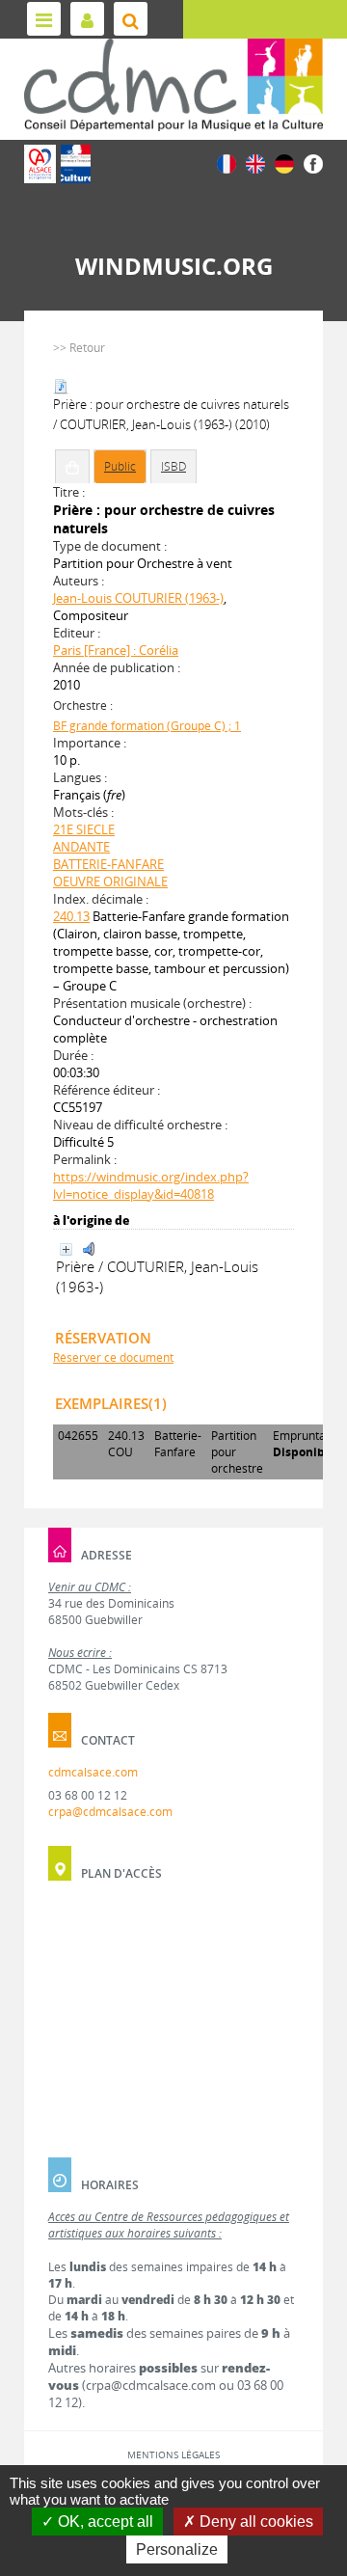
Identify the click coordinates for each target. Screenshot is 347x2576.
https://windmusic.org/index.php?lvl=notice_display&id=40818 (151, 1185)
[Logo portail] (173, 85)
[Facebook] (313, 163)
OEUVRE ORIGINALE (110, 881)
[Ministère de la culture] (76, 164)
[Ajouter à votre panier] (72, 467)
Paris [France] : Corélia (116, 650)
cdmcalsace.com (93, 1772)
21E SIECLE (84, 829)
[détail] (66, 1249)
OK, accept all (104, 2522)
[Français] (227, 163)
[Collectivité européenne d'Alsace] (40, 164)
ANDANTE (81, 847)
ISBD (173, 466)
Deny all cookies (254, 2522)
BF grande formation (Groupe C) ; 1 (147, 726)
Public (120, 466)
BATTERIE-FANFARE (108, 864)
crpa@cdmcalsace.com (110, 1812)
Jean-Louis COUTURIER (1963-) (138, 598)
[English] (255, 163)
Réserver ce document (113, 1357)
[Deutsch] (284, 163)
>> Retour (79, 348)
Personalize (177, 2549)
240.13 (71, 916)
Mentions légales (173, 2454)
